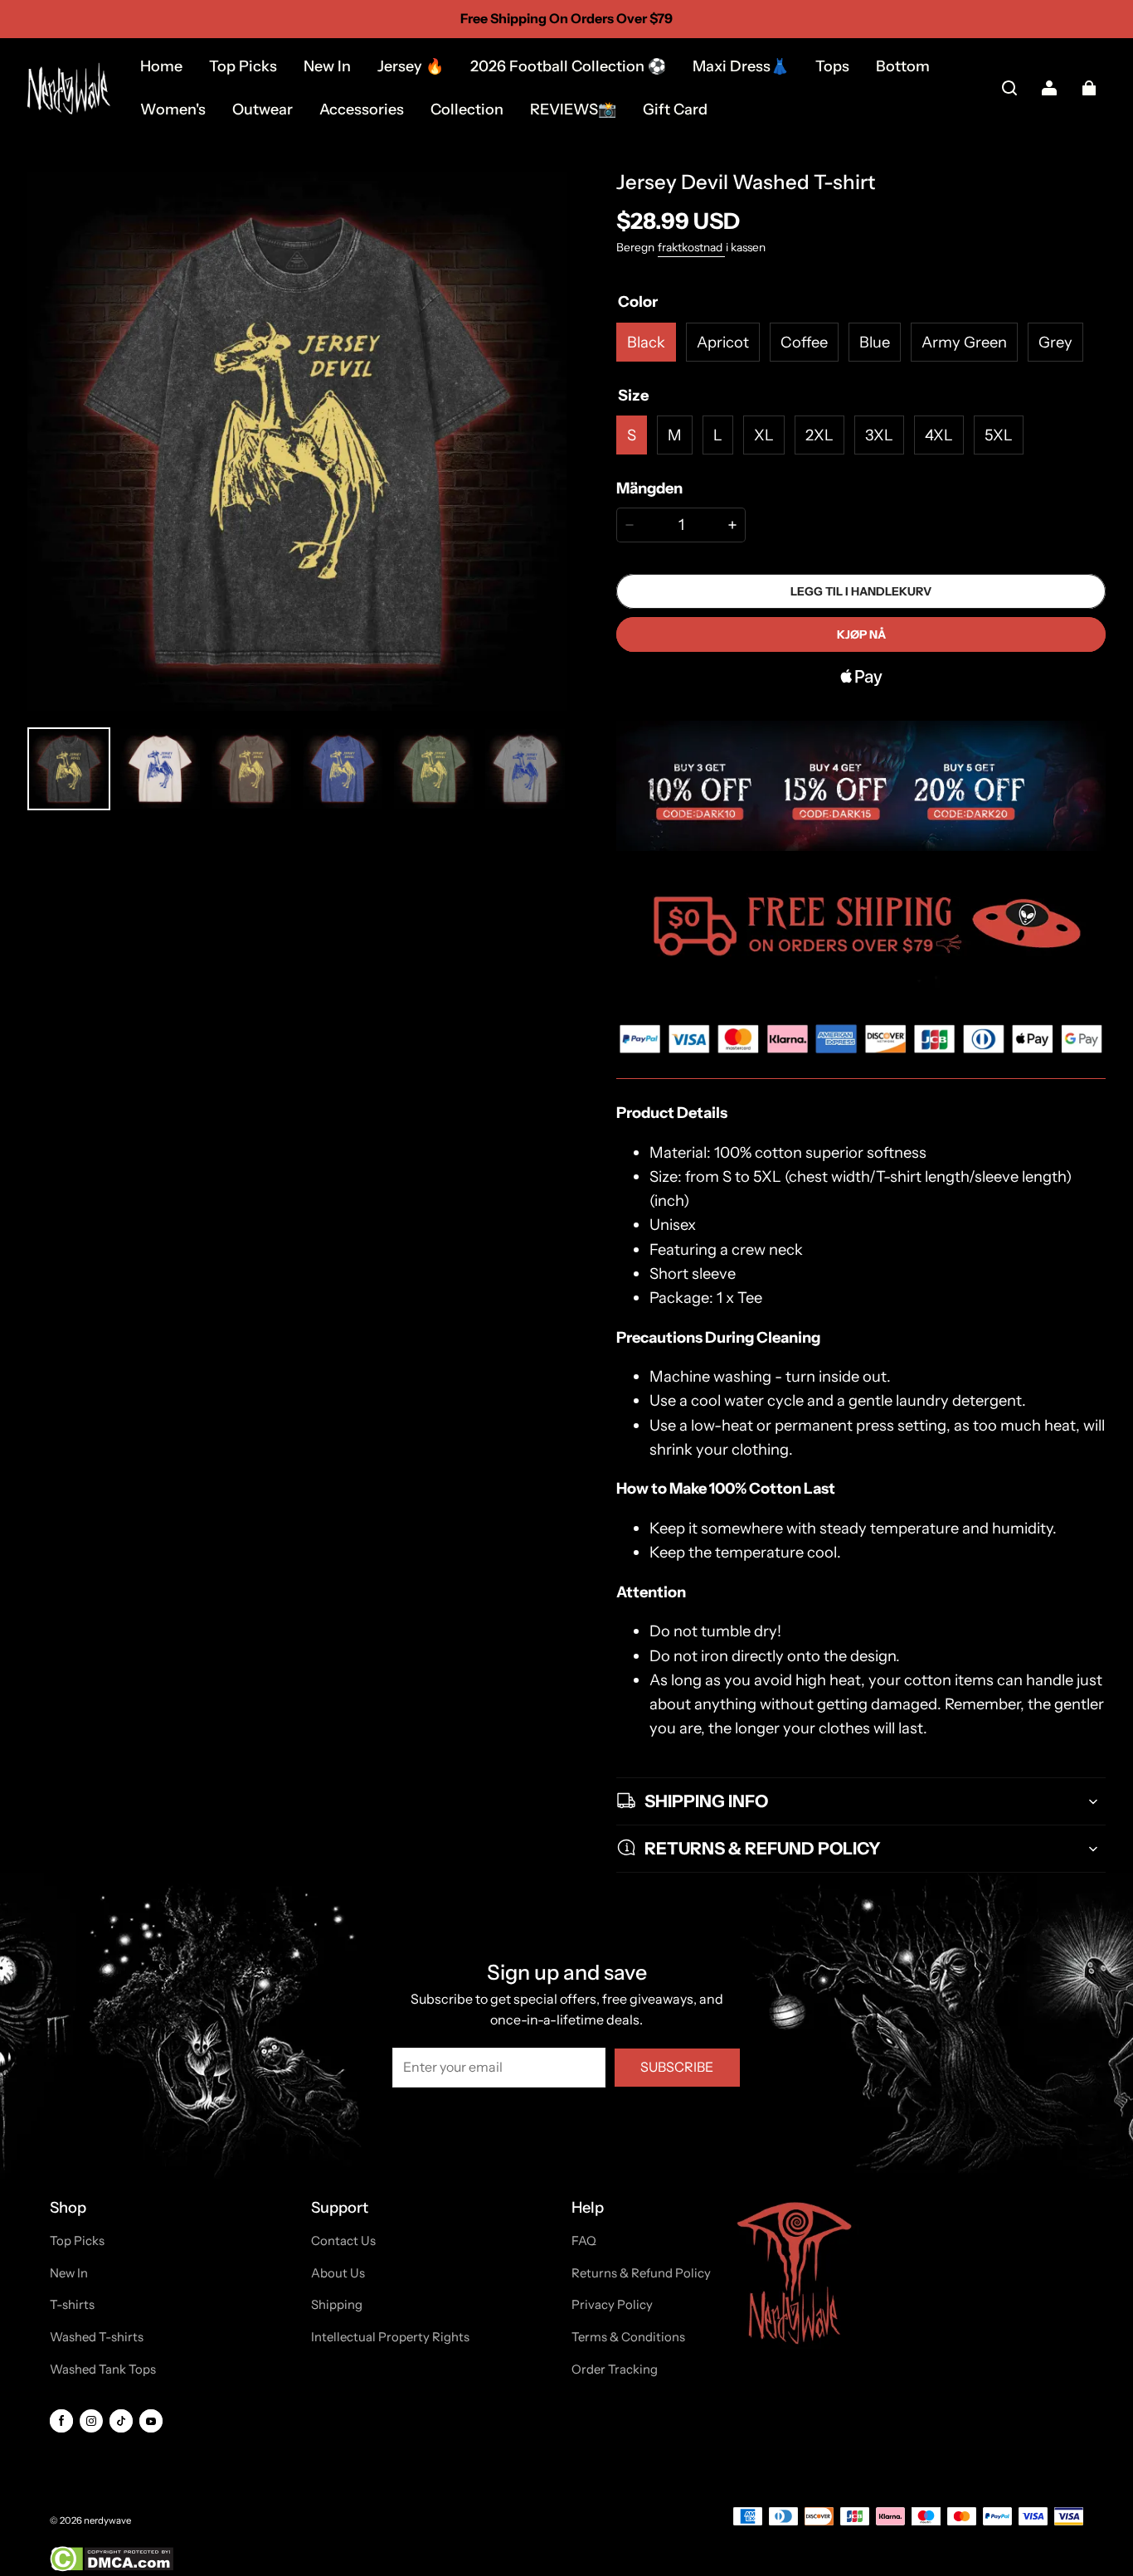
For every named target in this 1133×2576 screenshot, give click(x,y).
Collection (467, 109)
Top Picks (243, 66)
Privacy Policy (612, 2305)
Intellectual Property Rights (390, 2337)
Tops (832, 66)
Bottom (903, 66)
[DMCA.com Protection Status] (112, 2568)
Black (646, 342)
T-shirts (72, 2305)
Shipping (337, 2305)
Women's (173, 109)
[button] (1009, 88)
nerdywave (107, 2520)
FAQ (584, 2241)
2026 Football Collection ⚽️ (568, 66)
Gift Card (675, 109)
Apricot (723, 342)
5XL (999, 435)
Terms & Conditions (628, 2337)
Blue (875, 342)
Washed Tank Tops (103, 2369)
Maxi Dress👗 (741, 66)
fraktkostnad (691, 247)
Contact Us (343, 2241)
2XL (819, 435)
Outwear (263, 109)
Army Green (964, 342)
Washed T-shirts (97, 2337)
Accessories (362, 109)
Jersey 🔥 (411, 66)
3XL (879, 435)
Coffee (804, 342)
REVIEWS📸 (573, 109)
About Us (338, 2273)
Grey (1055, 342)
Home (161, 66)
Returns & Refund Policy (641, 2273)
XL (764, 435)
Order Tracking (615, 2369)
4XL (939, 435)
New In (327, 66)
